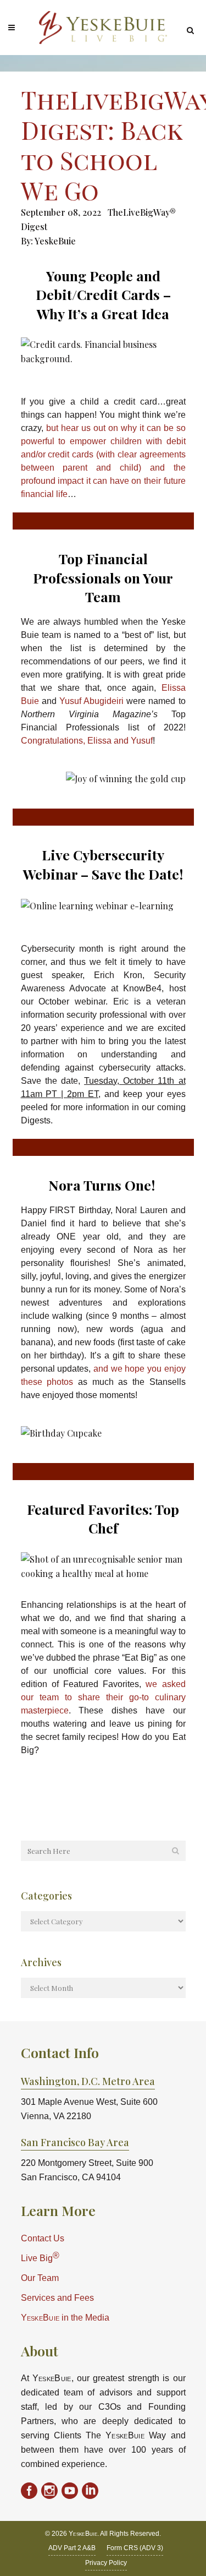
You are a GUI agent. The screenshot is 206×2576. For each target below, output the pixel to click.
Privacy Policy (106, 2563)
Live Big (40, 2257)
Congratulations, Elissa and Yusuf (87, 741)
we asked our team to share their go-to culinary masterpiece (103, 1697)
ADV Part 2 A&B (72, 2548)
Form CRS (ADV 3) (135, 2548)
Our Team (40, 2278)
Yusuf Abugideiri (93, 701)
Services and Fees (57, 2298)
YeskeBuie (55, 241)
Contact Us (43, 2238)
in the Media (65, 2318)
